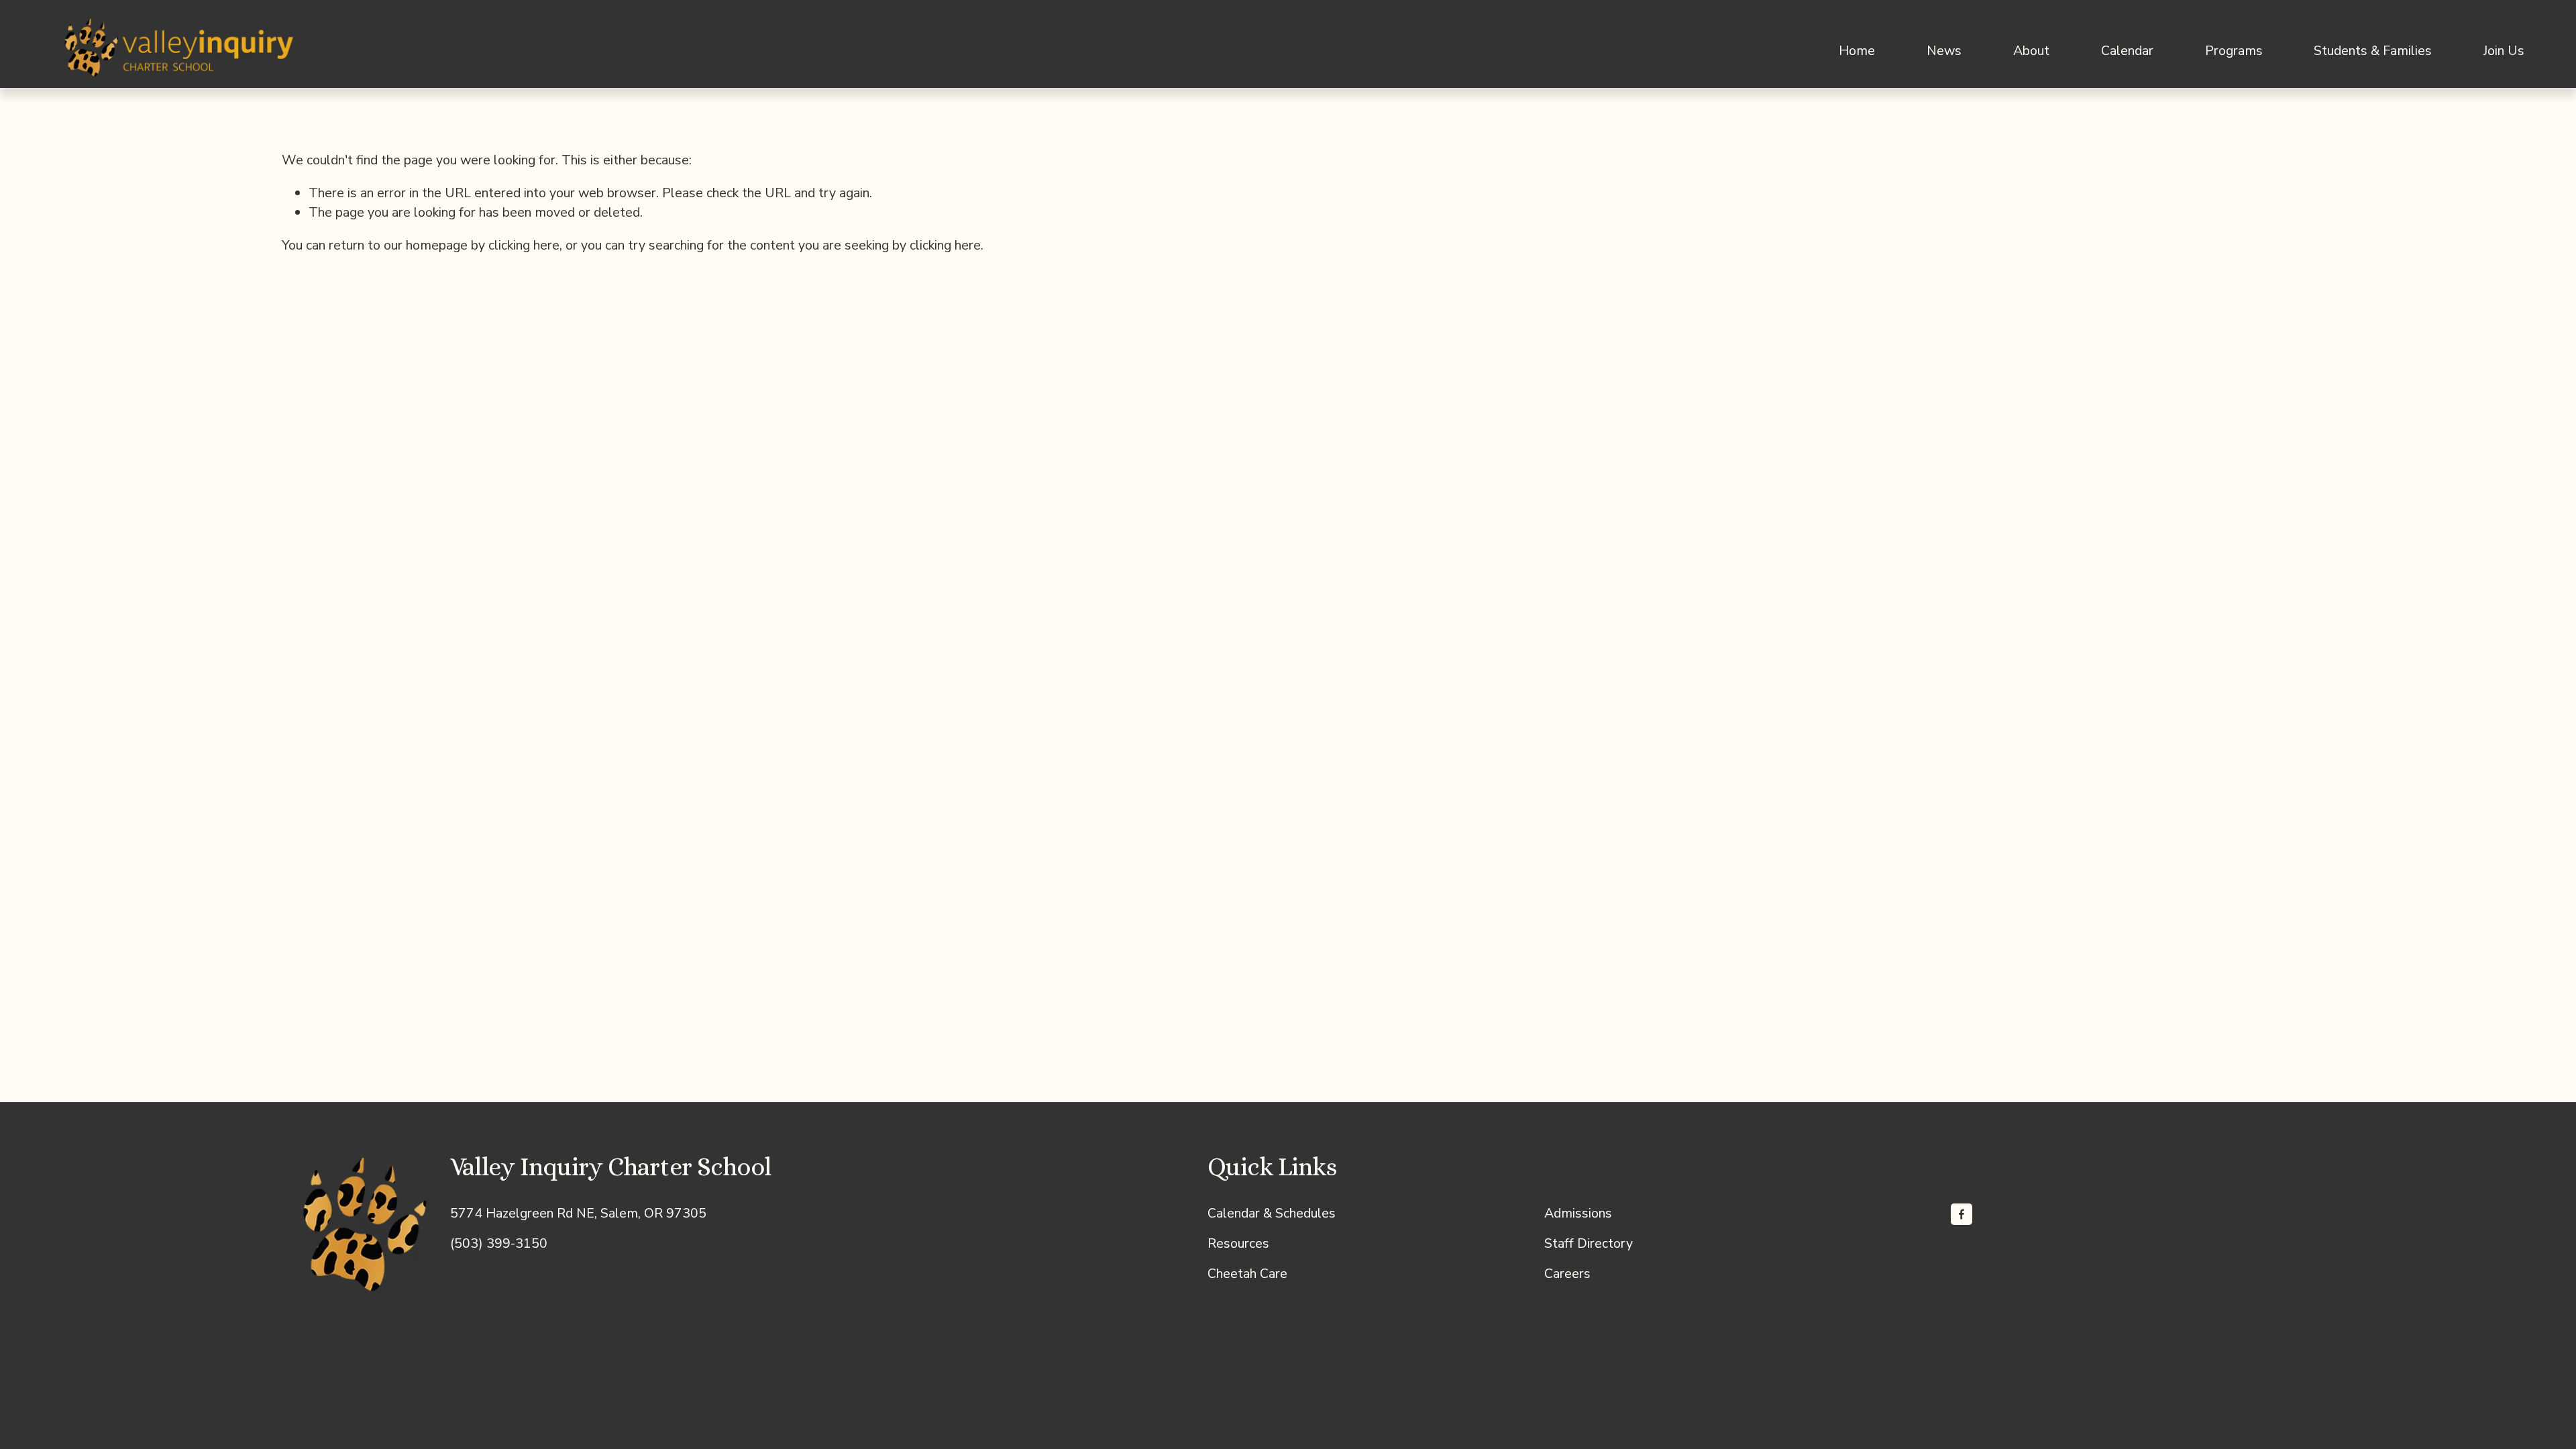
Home (1857, 51)
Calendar (2127, 51)
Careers (1567, 1274)
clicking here (524, 245)
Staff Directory (1589, 1243)
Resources (1238, 1243)
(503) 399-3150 (499, 1243)
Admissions (1578, 1213)
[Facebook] (1962, 1214)
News (1944, 51)
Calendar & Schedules (1272, 1213)
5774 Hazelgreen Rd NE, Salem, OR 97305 (578, 1213)
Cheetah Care (1247, 1274)
